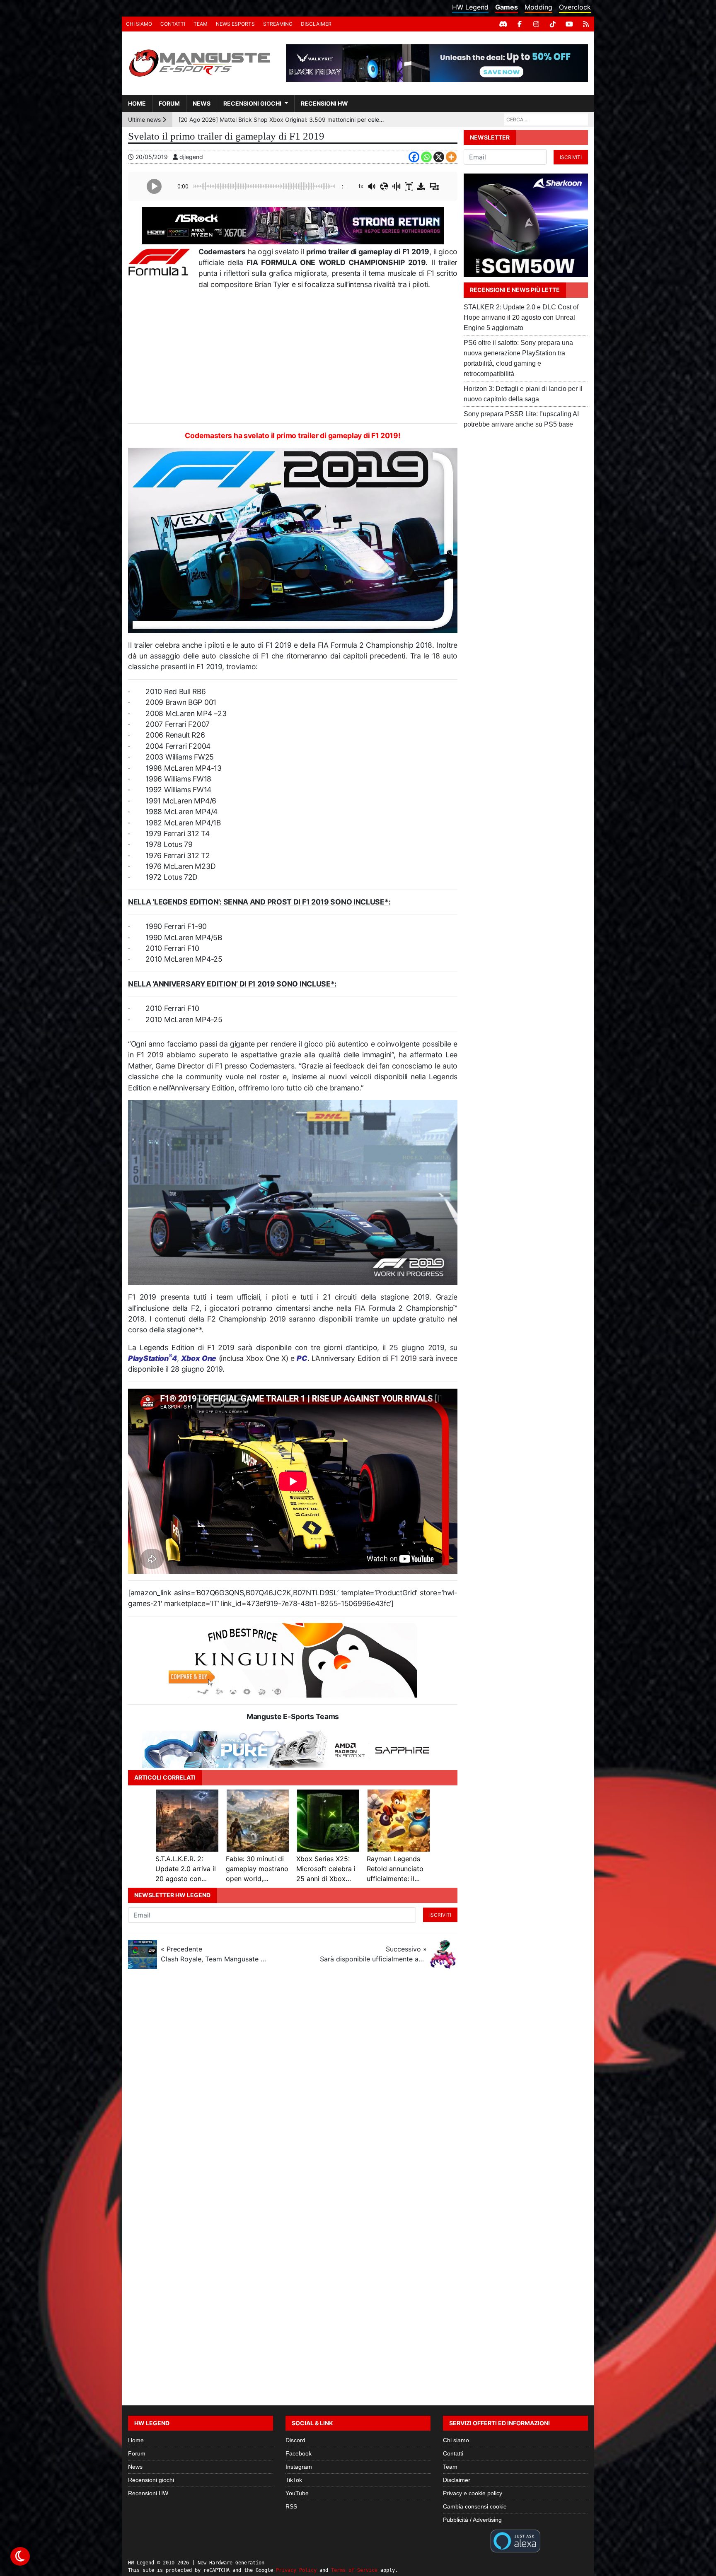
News (202, 103)
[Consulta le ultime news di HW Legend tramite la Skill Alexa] (515, 2540)
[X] (439, 157)
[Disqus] (358, 2086)
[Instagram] (536, 24)
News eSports (235, 24)
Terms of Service (354, 2570)
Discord (295, 2440)
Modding (538, 7)
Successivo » (373, 1954)
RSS (291, 2506)
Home (137, 103)
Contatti (173, 24)
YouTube (297, 2493)
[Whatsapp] (426, 157)
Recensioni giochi (252, 103)
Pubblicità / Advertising (472, 2520)
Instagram (299, 2467)
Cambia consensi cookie (475, 2506)
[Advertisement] (293, 357)
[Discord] (503, 24)
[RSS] (586, 24)
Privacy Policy (296, 2570)
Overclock (575, 7)
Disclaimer (316, 24)
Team (201, 24)
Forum (169, 103)
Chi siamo (139, 24)
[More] (451, 157)
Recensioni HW (324, 103)
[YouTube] (569, 24)
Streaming (278, 24)
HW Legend (470, 7)
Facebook (299, 2453)
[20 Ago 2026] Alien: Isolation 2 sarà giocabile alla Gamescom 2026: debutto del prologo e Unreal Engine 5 (282, 119)
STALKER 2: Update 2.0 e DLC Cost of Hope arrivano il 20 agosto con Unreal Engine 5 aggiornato (521, 317)
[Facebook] (520, 24)
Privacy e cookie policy (473, 2493)
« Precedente (214, 1954)
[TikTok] (553, 24)
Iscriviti (440, 1915)
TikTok (294, 2480)
